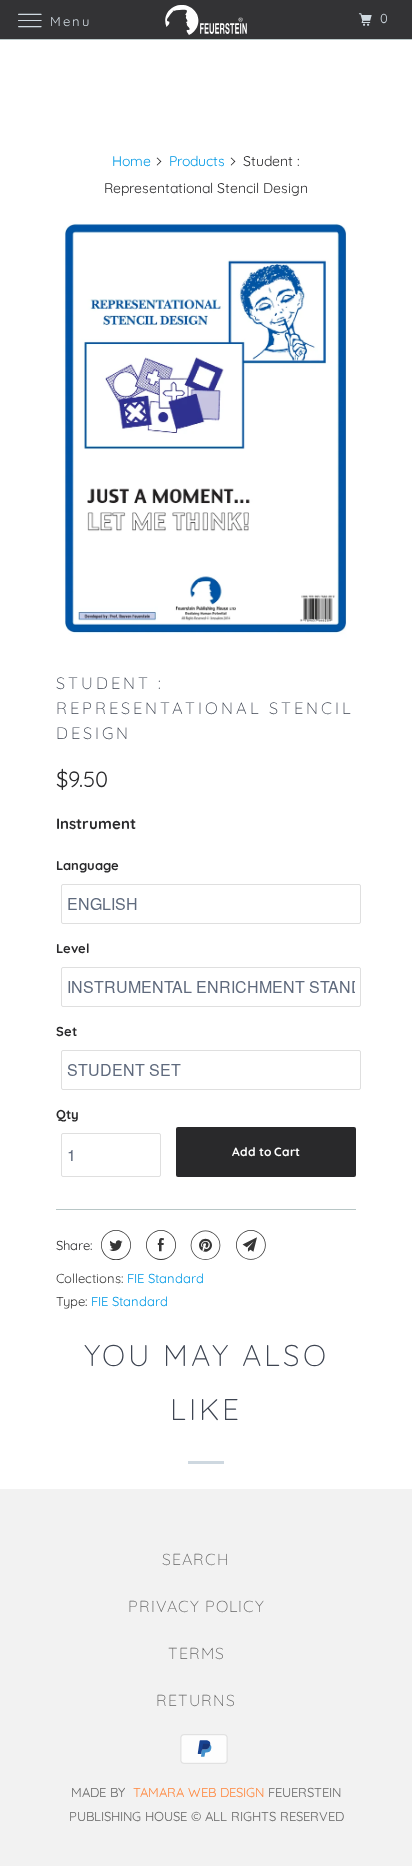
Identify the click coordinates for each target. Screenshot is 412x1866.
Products (197, 161)
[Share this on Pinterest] (203, 1245)
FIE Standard (165, 1278)
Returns (196, 1700)
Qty (67, 1114)
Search (196, 1559)
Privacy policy (196, 1606)
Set (66, 1031)
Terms (196, 1653)
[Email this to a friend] (248, 1245)
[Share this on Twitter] (113, 1245)
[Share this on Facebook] (158, 1245)
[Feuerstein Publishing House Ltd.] (206, 19)
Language (87, 865)
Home (131, 161)
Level (73, 948)
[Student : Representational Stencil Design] (206, 428)
